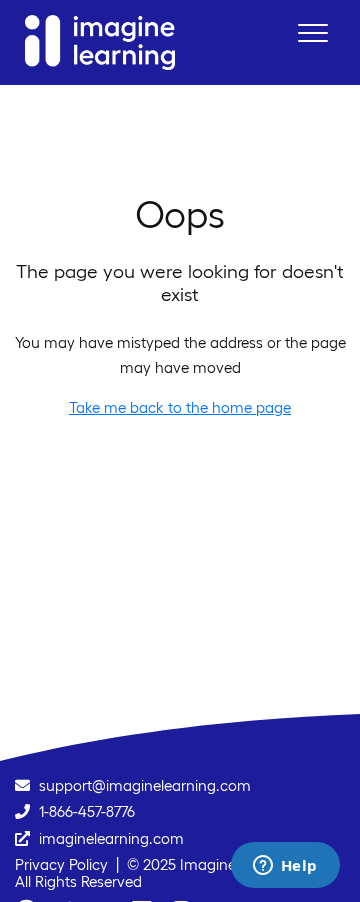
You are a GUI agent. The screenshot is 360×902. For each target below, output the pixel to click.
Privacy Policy (61, 864)
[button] (312, 32)
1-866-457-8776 (87, 811)
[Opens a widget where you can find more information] (285, 867)
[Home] (100, 42)
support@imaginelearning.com (145, 785)
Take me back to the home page (180, 407)
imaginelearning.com (111, 838)
